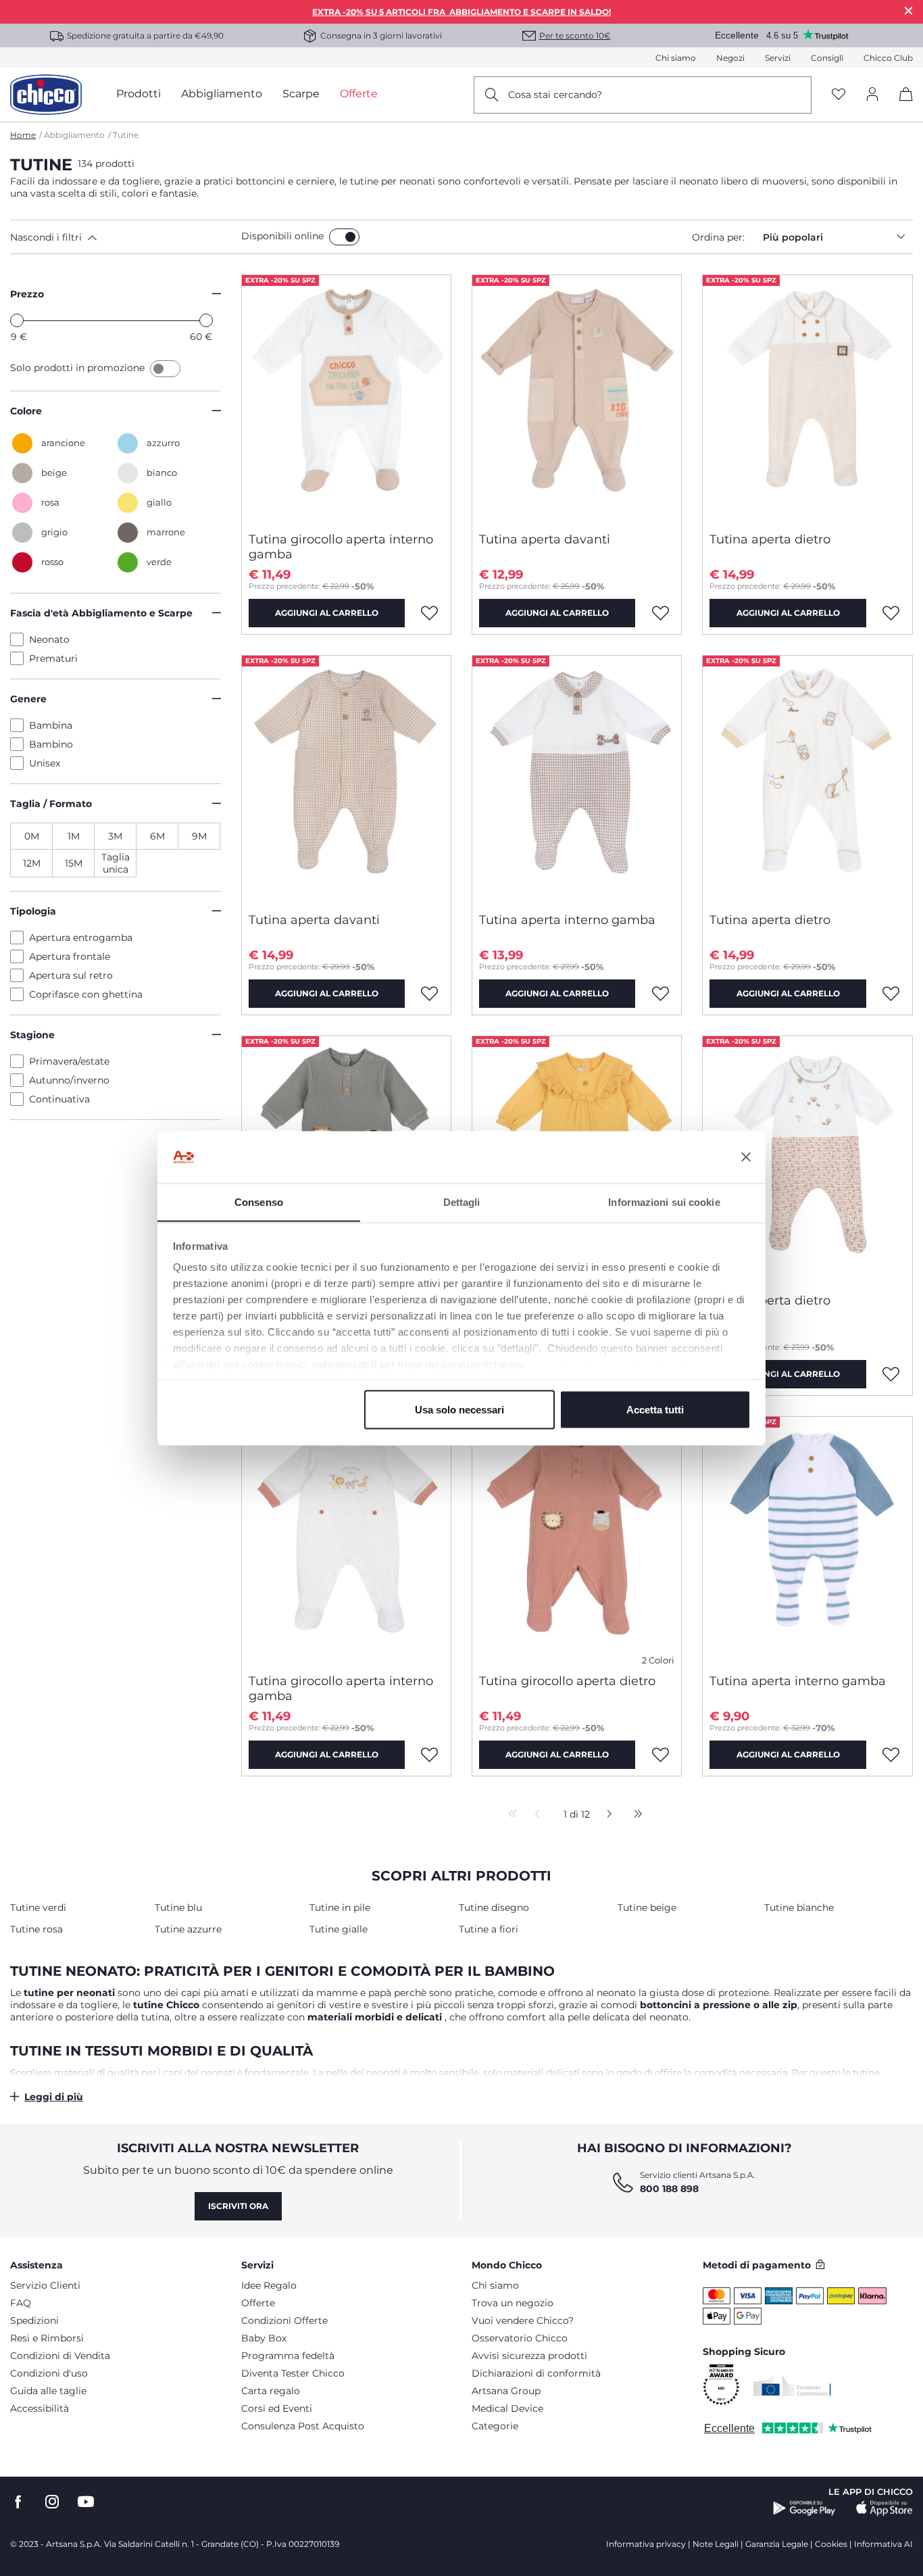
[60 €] (206, 320)
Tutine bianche (799, 1907)
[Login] (872, 95)
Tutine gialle (339, 1929)
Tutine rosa (36, 1929)
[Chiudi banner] (746, 1157)
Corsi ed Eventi (277, 2408)
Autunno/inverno (69, 1080)
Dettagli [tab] (462, 1201)
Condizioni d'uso (49, 2373)
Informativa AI (883, 2544)
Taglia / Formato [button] (51, 804)
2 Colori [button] (658, 1660)
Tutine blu (178, 1907)
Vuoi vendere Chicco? (523, 2320)
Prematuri (53, 658)
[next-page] (606, 1815)
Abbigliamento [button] (222, 94)
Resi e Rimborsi (47, 2338)
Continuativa (59, 1099)
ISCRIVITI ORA (238, 2206)
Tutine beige (647, 1907)
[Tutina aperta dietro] (807, 398)
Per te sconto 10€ (575, 35)
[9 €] (17, 320)
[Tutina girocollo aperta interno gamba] (346, 398)
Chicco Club (888, 58)
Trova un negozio (513, 2303)
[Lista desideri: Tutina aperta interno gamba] (660, 994)
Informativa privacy (646, 2544)
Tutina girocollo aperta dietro (567, 1681)
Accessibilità (40, 2408)
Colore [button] (26, 411)
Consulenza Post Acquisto (303, 2426)
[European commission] (792, 2385)
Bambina (51, 725)
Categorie (495, 2426)
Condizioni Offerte (284, 2320)
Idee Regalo (269, 2285)
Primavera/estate (69, 1061)
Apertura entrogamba (81, 938)
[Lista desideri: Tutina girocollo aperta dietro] (660, 1755)
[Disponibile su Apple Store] (884, 2508)
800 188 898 (669, 2189)
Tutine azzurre (188, 1929)
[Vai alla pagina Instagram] (52, 2502)
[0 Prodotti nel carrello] (901, 106)
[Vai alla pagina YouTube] (86, 2502)
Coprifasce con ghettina (86, 994)
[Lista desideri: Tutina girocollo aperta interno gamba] (430, 613)
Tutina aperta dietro (770, 539)
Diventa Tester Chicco (293, 2373)
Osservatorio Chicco (520, 2338)
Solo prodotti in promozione (79, 368)
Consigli (827, 58)
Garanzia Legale (777, 2544)
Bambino (51, 744)
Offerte (258, 2303)
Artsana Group (506, 2391)
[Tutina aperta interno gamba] (577, 779)
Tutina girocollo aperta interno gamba (341, 547)
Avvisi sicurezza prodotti (529, 2356)
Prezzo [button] (27, 294)
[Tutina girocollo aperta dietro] (577, 1540)
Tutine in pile (340, 1907)
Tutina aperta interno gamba (567, 920)
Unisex (45, 763)
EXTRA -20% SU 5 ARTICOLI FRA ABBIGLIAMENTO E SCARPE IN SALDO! (461, 12)
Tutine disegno (494, 1907)
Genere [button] (28, 699)
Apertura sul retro (71, 975)
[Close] (909, 10)
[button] (123, 237)
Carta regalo (271, 2391)
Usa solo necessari (459, 1409)
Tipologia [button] (33, 911)
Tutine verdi (38, 1907)
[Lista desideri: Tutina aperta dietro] (891, 613)
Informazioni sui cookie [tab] (664, 1201)
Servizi (778, 58)
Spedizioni (34, 2320)
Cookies (831, 2544)
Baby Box (264, 2338)
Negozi (730, 58)
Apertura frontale (70, 956)
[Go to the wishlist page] (839, 95)
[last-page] (634, 1815)
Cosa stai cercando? (555, 95)
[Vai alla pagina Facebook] (18, 2502)
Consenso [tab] (259, 1201)
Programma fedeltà (288, 2356)
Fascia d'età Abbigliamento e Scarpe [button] (101, 613)
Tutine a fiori (489, 1929)
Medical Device (507, 2408)
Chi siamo (676, 58)
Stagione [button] (32, 1035)
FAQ (21, 2303)
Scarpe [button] (301, 94)
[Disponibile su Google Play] (804, 2508)
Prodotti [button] (139, 94)
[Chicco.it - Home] (46, 95)
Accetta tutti (655, 1409)
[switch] (344, 237)
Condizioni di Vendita (60, 2356)
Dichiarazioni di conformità (536, 2373)
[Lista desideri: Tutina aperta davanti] (660, 613)
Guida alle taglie (48, 2391)
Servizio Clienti (45, 2285)
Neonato (49, 639)
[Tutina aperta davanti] (577, 398)
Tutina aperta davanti (545, 539)
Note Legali (716, 2544)
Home (23, 135)
